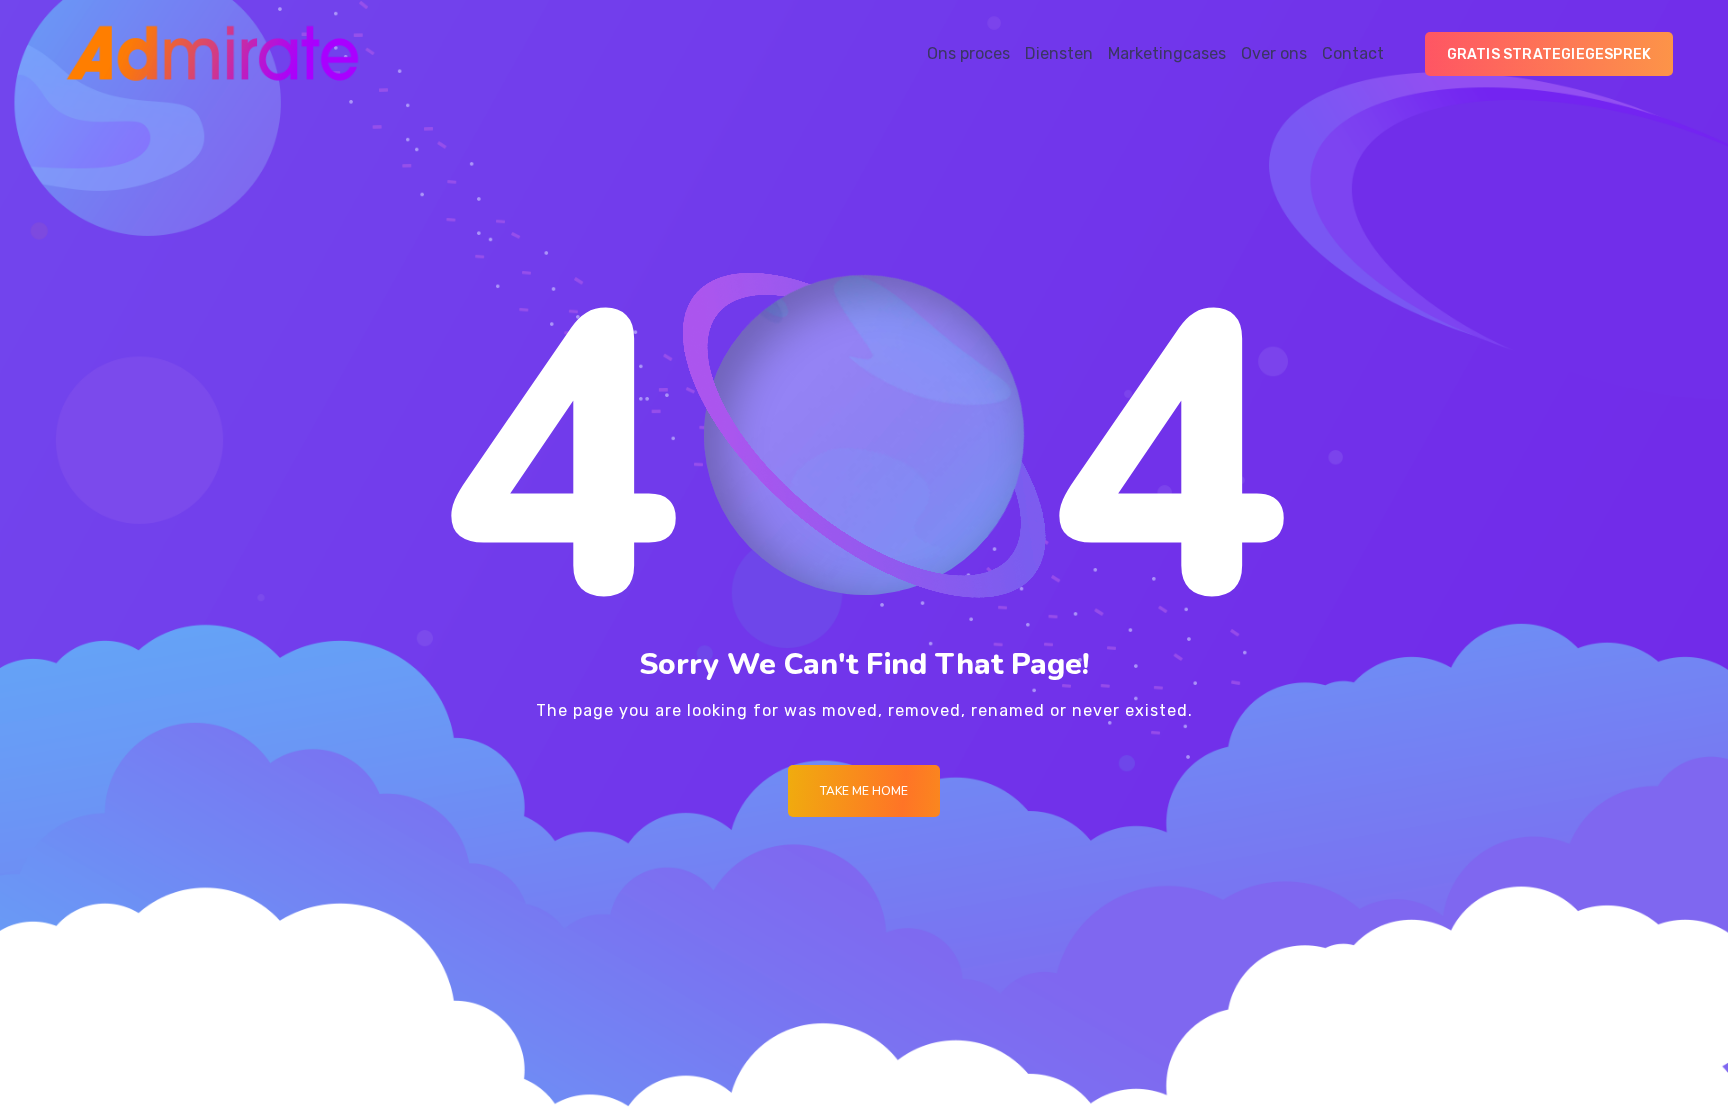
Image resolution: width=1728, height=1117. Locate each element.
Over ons (1274, 53)
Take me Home (864, 791)
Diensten (1059, 53)
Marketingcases (1167, 53)
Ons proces (968, 53)
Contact (1353, 53)
